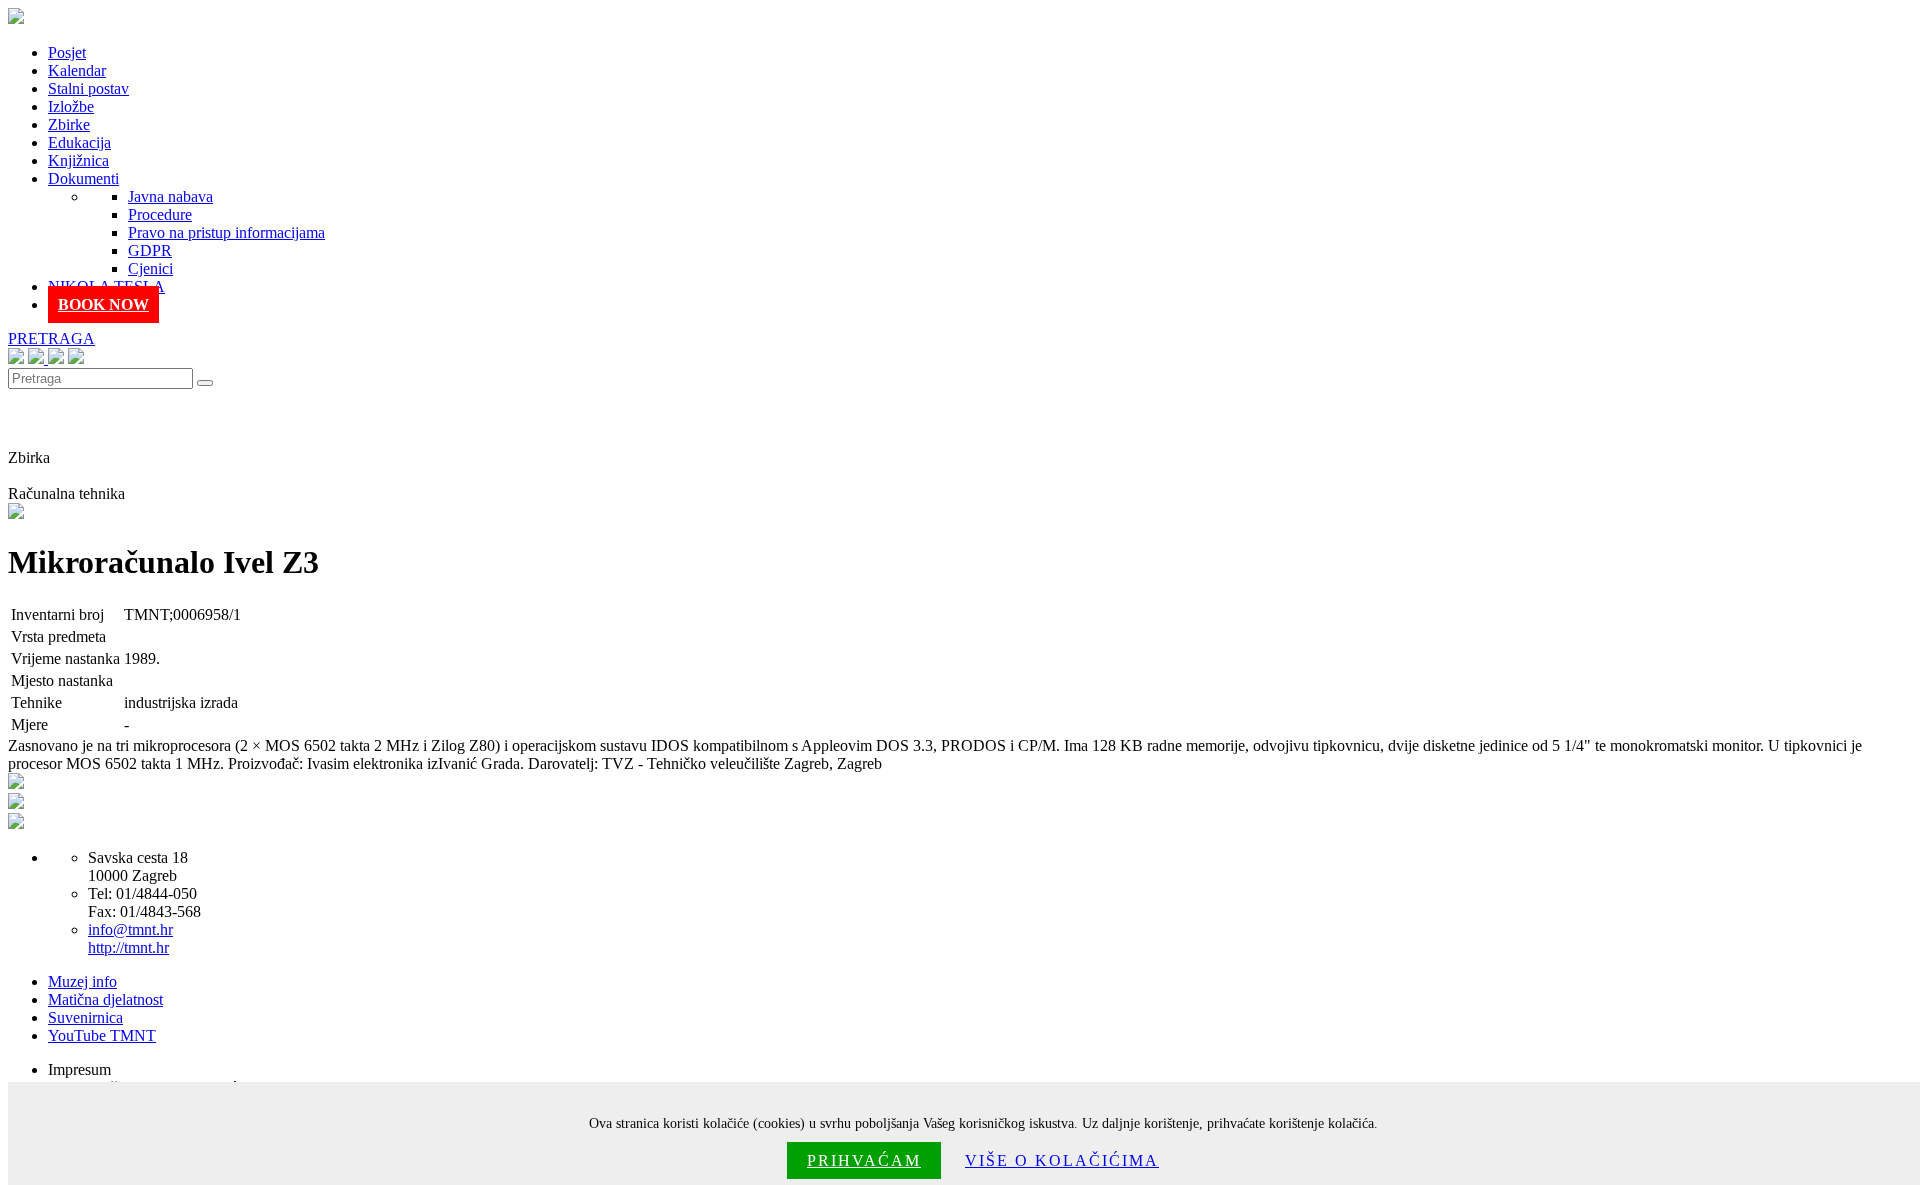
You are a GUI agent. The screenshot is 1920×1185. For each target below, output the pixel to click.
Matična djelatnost (105, 999)
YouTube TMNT (102, 1035)
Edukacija (79, 142)
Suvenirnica (85, 1017)
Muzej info (82, 981)
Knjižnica (78, 160)
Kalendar (77, 70)
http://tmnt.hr (128, 947)
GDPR (150, 250)
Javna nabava (170, 196)
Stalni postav (88, 88)
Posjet (67, 52)
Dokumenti (83, 178)
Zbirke (69, 124)
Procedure (160, 214)
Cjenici (150, 268)
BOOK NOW (103, 304)
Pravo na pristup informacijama (226, 232)
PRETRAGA (51, 338)
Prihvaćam (864, 1160)
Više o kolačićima (1062, 1160)
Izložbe (71, 106)
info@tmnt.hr (130, 929)
